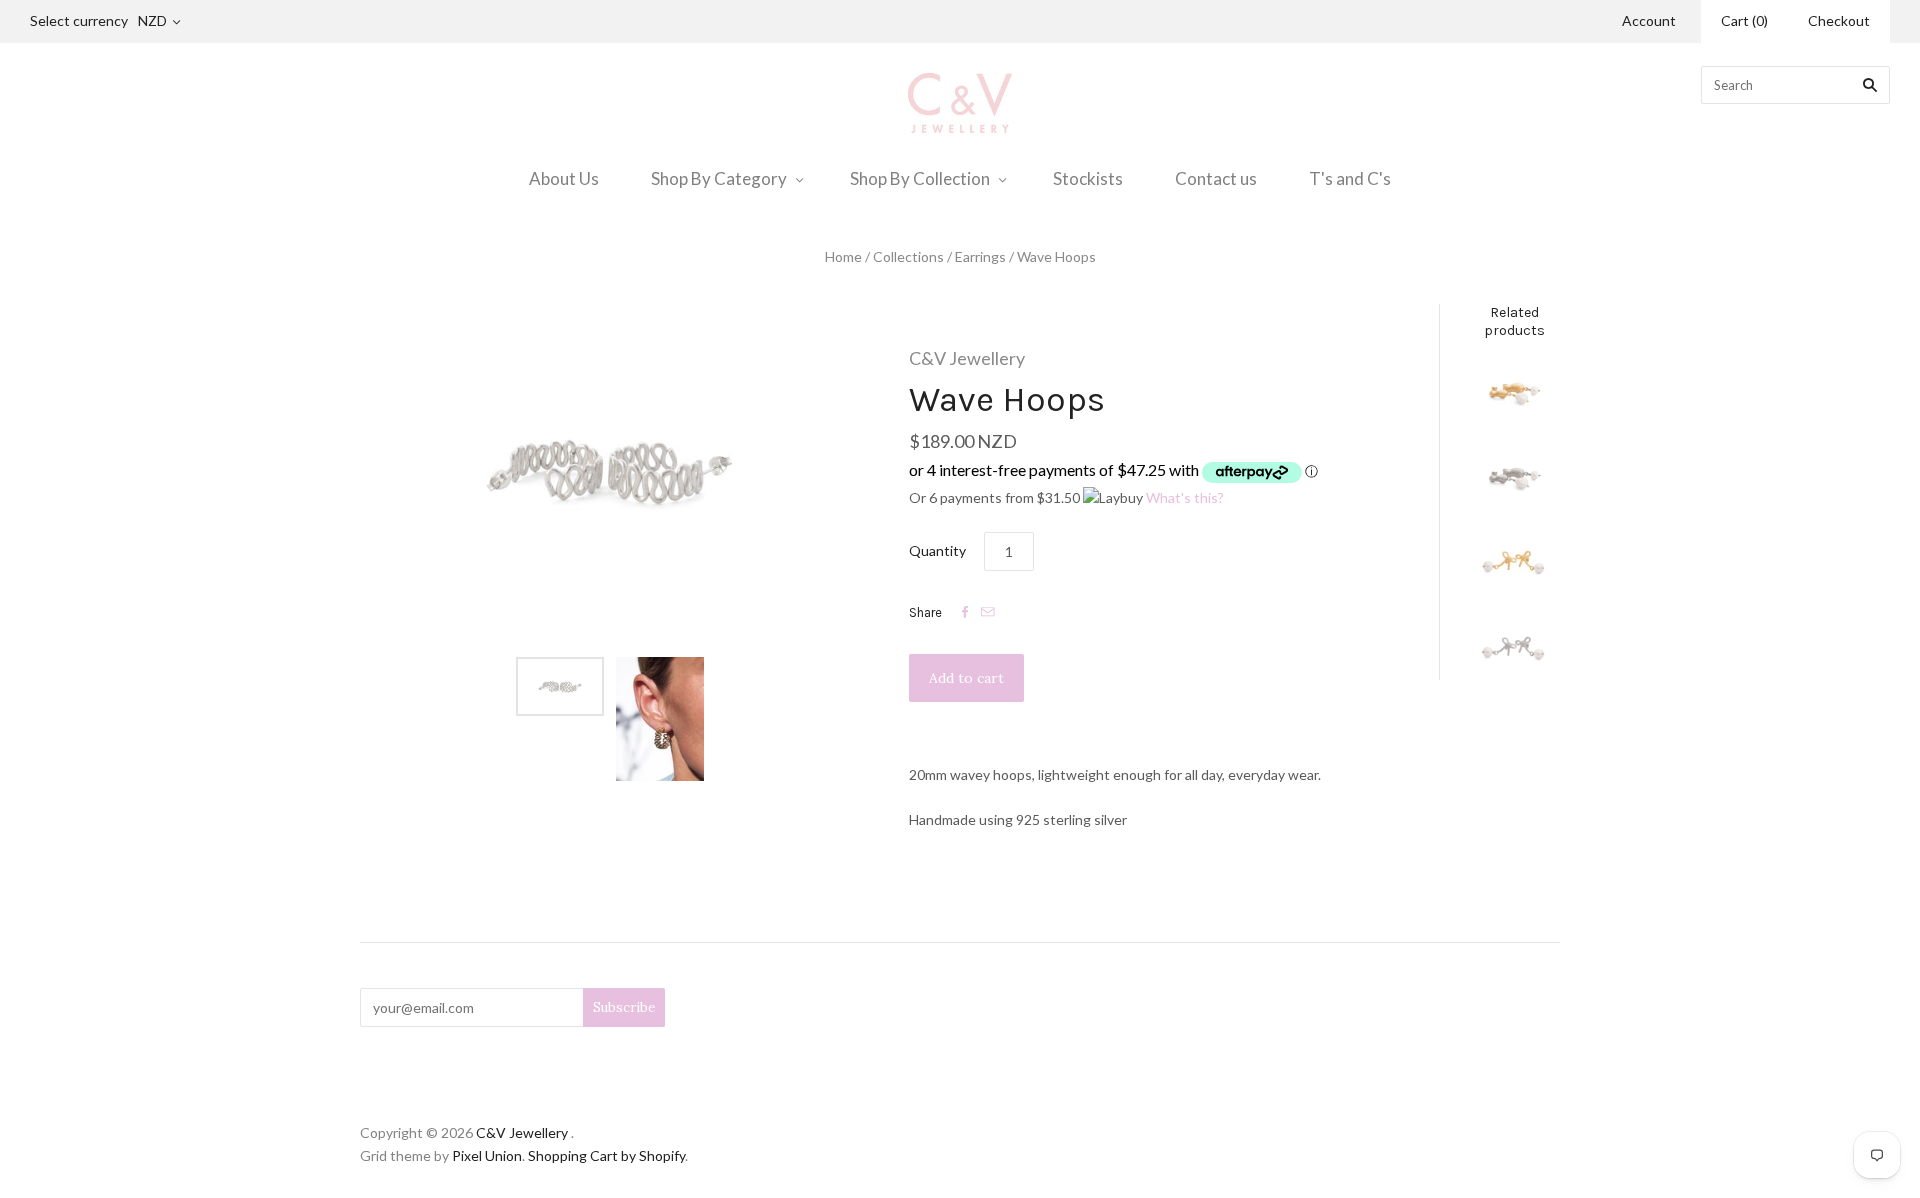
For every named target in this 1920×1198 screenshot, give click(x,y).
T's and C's (1350, 178)
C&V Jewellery (967, 358)
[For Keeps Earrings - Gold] (1515, 564)
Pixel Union (487, 1155)
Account (1649, 20)
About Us (564, 178)
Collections (908, 256)
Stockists (1088, 178)
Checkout (1839, 20)
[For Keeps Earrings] (1515, 650)
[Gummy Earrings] (1515, 479)
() (1744, 20)
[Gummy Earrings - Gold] (1515, 394)
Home (843, 256)
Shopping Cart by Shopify (606, 1155)
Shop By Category (719, 178)
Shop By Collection (920, 178)
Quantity (937, 550)
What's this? (1185, 497)
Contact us (1216, 178)
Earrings (980, 256)
